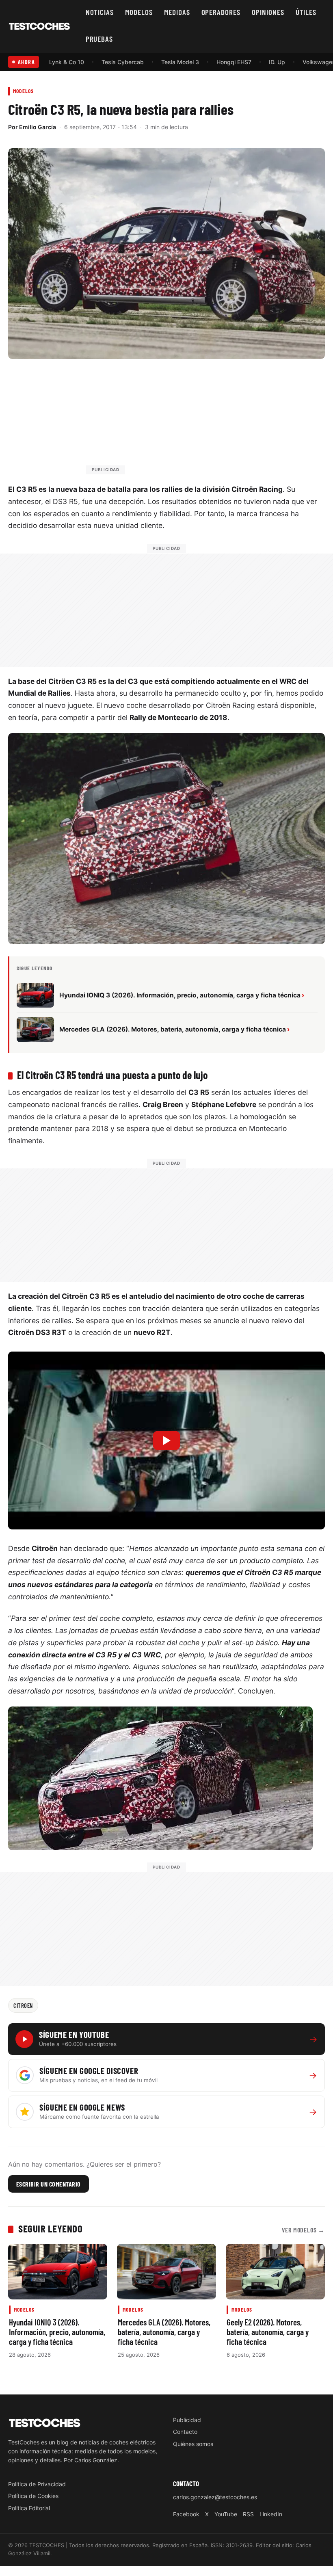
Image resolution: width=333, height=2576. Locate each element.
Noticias (100, 12)
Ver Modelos (303, 2230)
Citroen (23, 2005)
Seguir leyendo (50, 2228)
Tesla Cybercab (123, 62)
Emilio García (38, 127)
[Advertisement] (186, 420)
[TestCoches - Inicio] (39, 26)
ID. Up (277, 62)
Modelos (139, 12)
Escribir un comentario (49, 2184)
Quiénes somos (193, 2444)
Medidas (177, 12)
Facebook (186, 2514)
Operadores (221, 12)
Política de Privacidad (37, 2484)
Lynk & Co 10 (67, 62)
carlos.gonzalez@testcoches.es (215, 2497)
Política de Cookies (33, 2496)
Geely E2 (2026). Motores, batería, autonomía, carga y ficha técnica (268, 2332)
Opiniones (268, 12)
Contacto (185, 2432)
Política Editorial (29, 2508)
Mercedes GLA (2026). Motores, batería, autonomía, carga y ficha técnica (164, 2332)
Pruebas (99, 39)
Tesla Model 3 (180, 62)
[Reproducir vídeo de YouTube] (166, 1441)
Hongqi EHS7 (234, 62)
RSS (248, 2514)
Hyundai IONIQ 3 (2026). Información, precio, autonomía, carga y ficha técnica (57, 2332)
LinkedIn (271, 2514)
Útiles (306, 12)
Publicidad (187, 2420)
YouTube (226, 2514)
